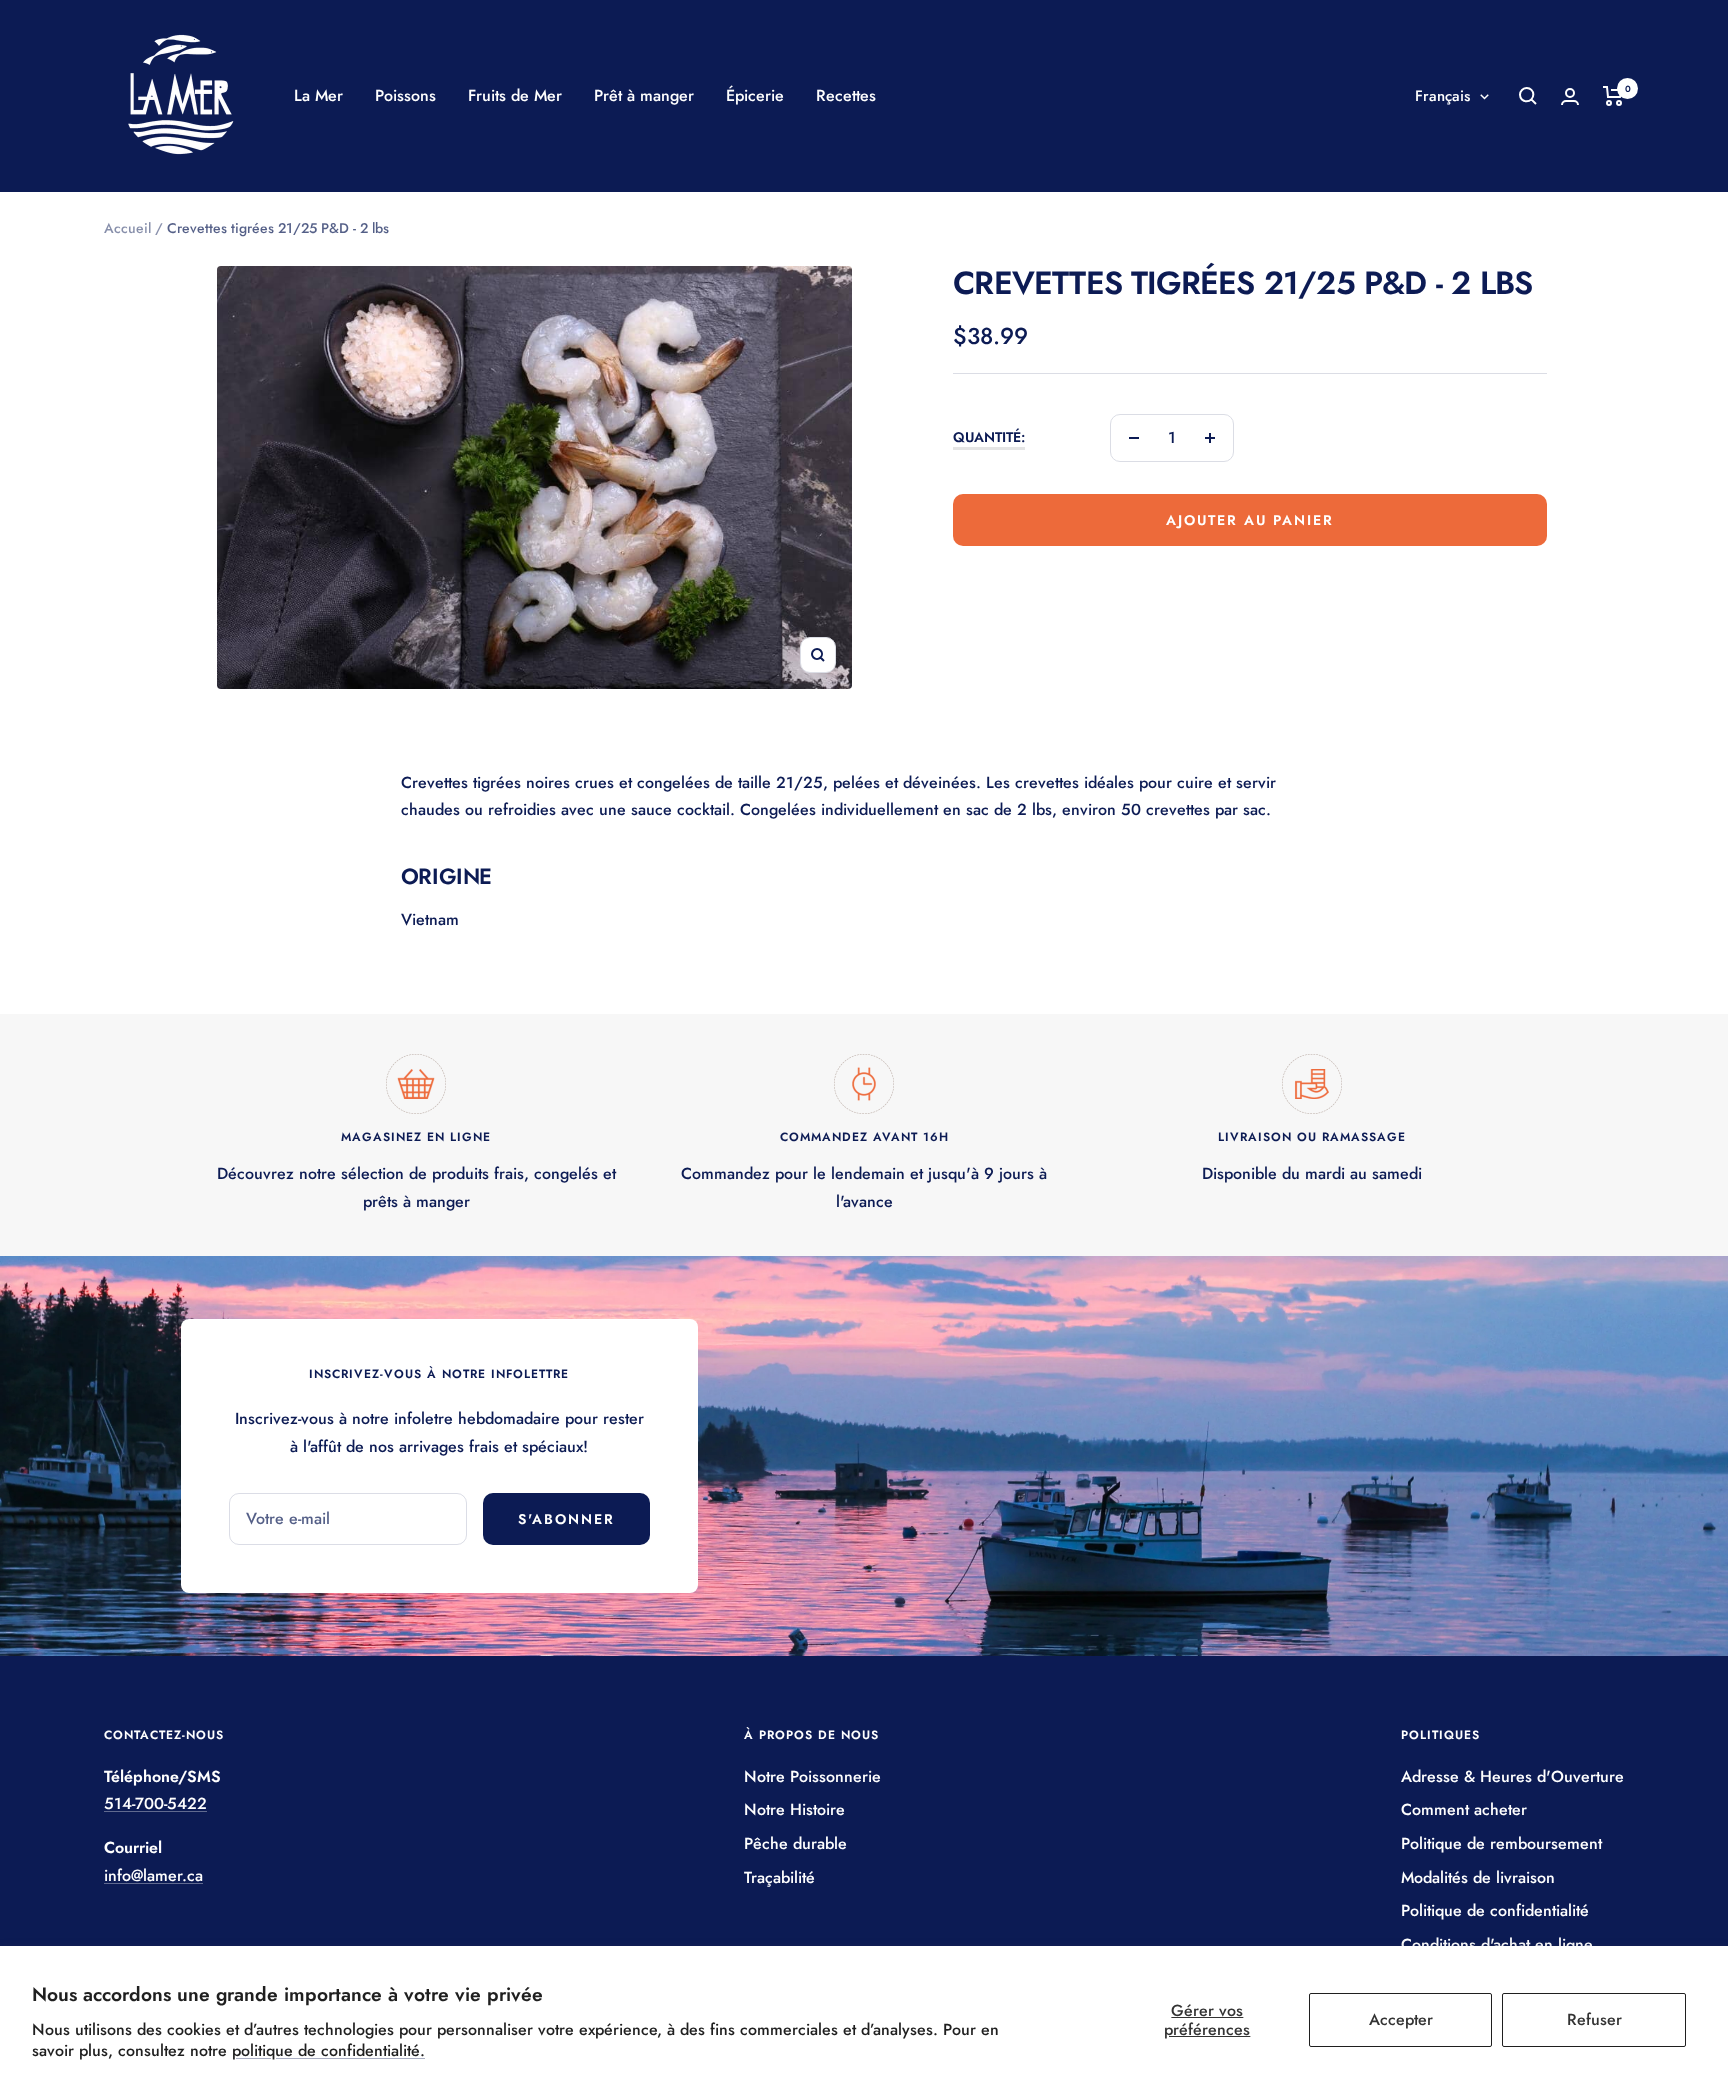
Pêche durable (795, 1843)
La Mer (318, 95)
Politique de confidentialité (1495, 1910)
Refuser (1594, 2019)
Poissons (405, 95)
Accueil (127, 228)
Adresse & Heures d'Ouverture (1512, 1776)
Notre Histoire (794, 1809)
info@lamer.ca (153, 1875)
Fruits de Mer (515, 95)
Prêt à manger (644, 95)
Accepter (1401, 2019)
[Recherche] (1528, 96)
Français (1442, 96)
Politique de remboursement (1501, 1843)
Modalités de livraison (1478, 1877)
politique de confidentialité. (328, 2050)
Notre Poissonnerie (812, 1776)
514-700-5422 (155, 1803)
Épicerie (755, 95)
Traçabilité (779, 1877)
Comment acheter (1464, 1809)
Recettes (846, 95)
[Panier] (1613, 96)
